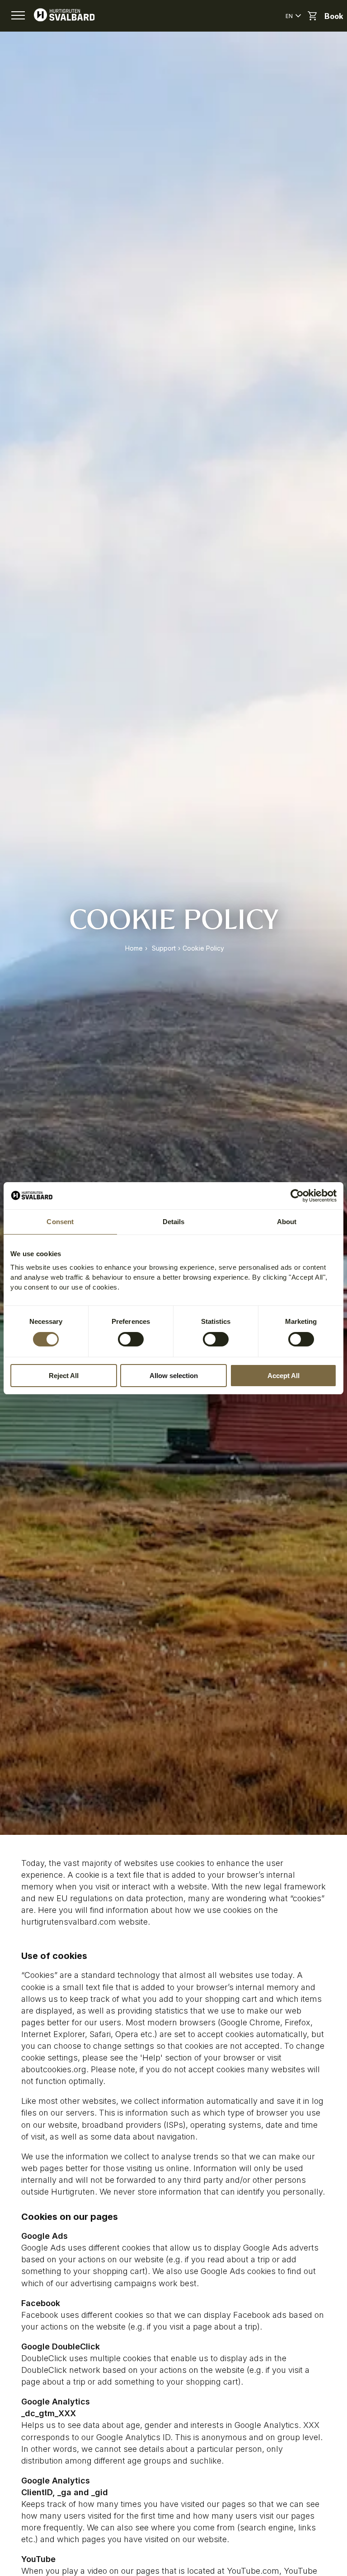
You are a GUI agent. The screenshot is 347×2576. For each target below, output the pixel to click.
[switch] (131, 1339)
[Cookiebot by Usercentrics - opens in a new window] (297, 1196)
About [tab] (287, 1222)
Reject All (64, 1376)
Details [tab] (174, 1222)
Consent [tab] (60, 1222)
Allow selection (174, 1376)
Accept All (284, 1376)
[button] (18, 16)
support (164, 948)
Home (134, 948)
